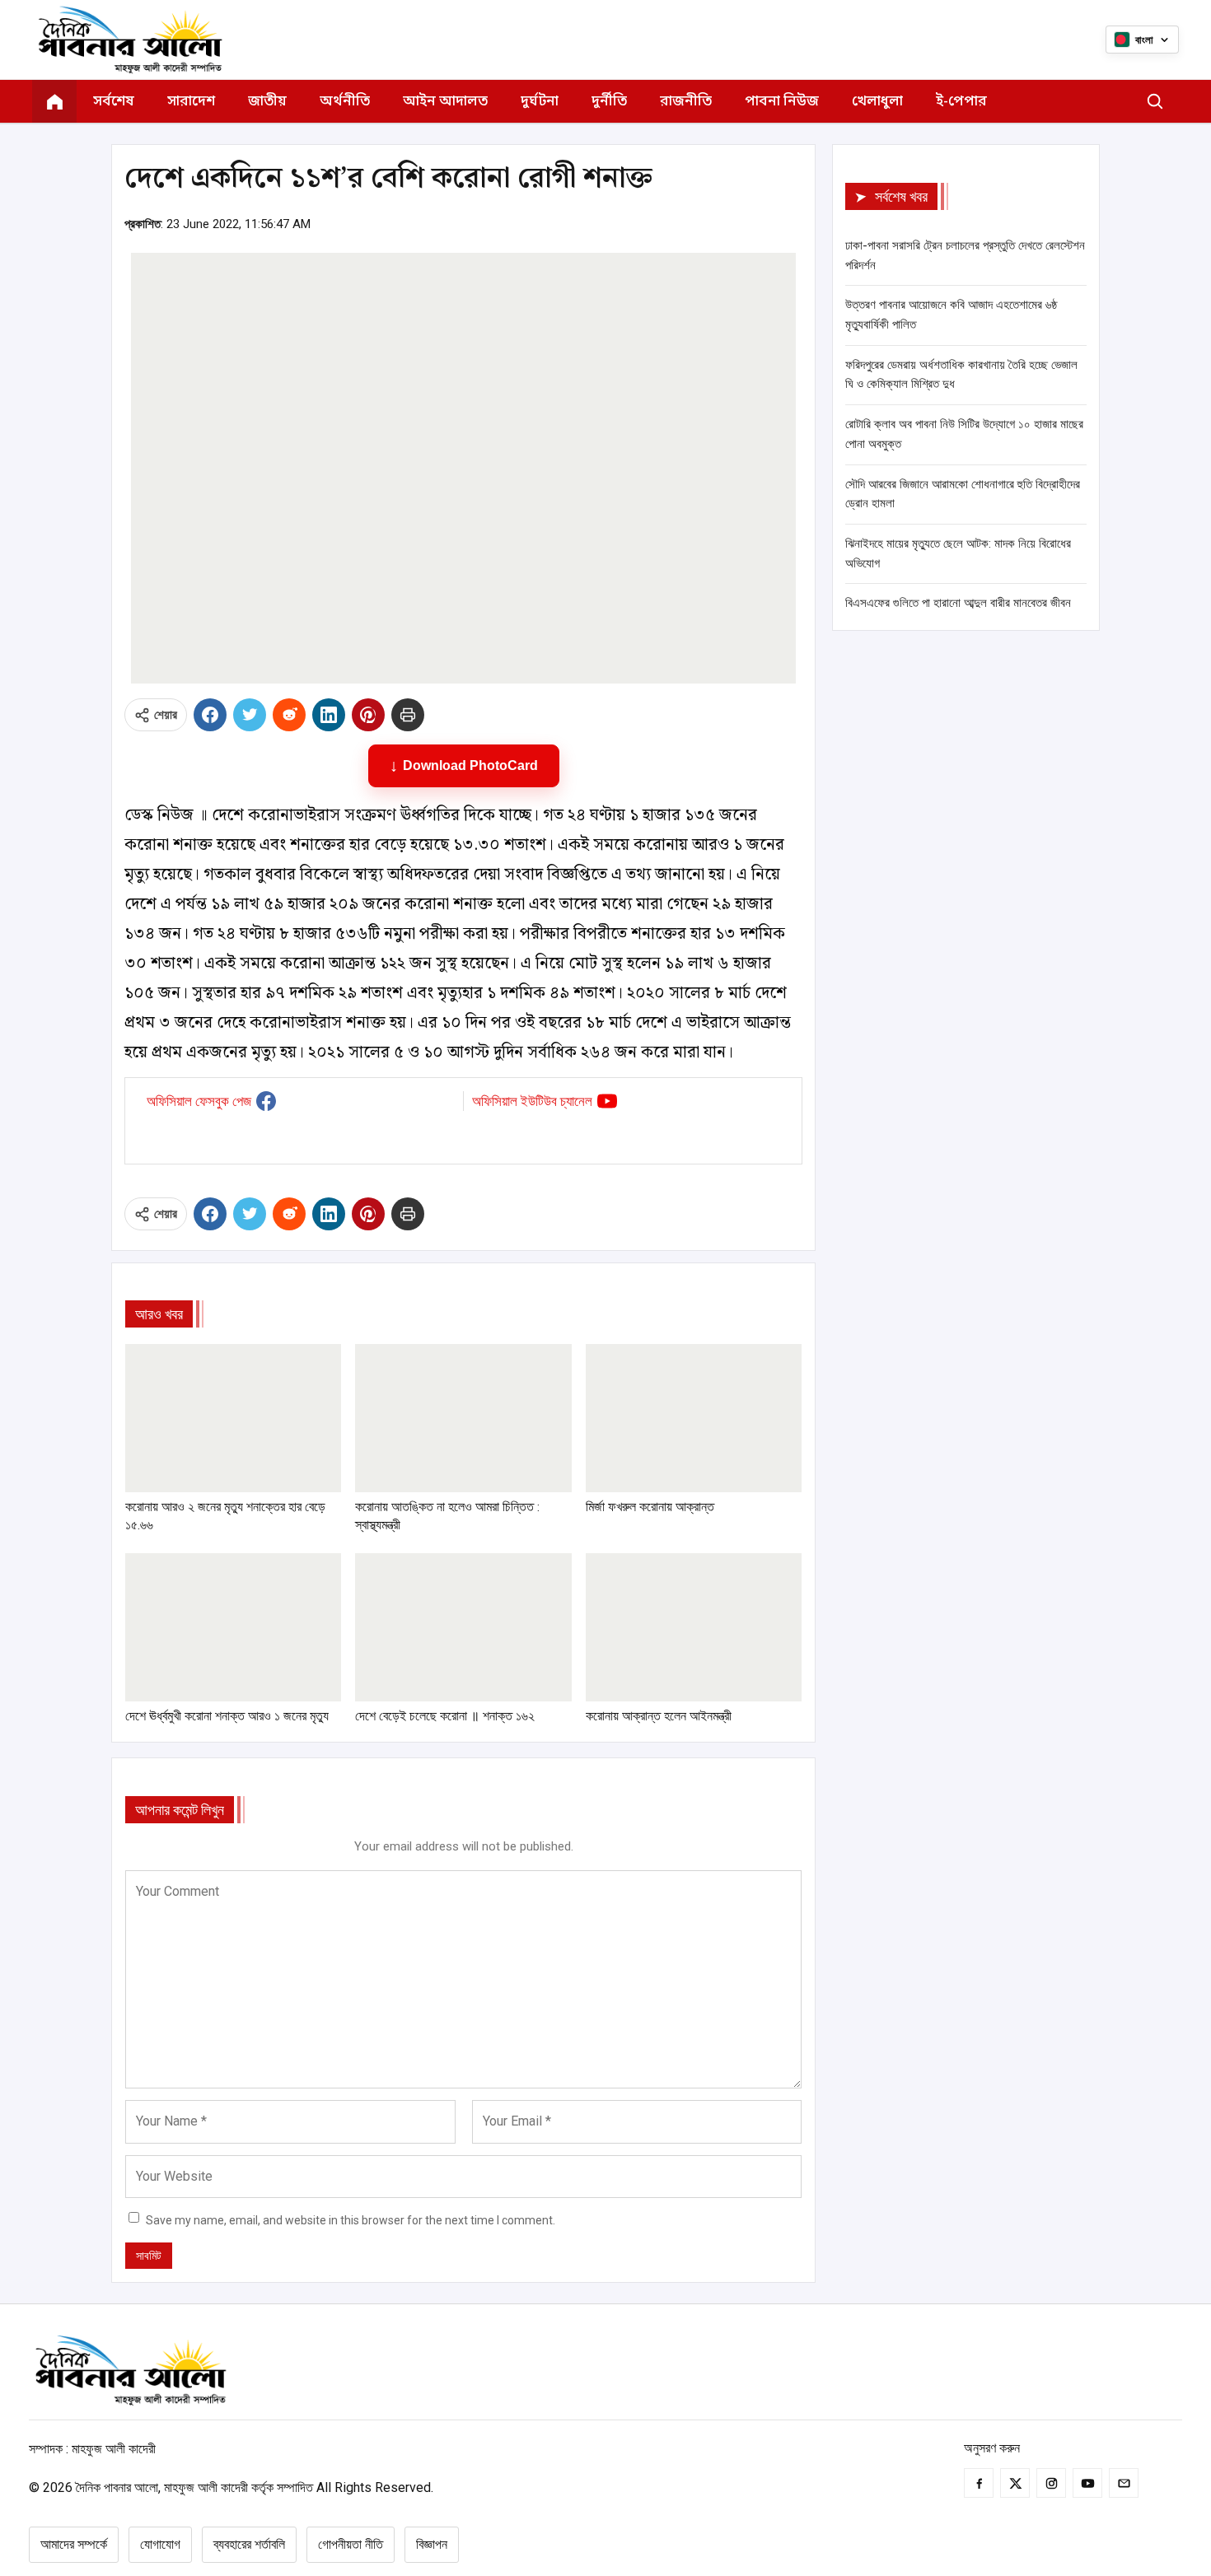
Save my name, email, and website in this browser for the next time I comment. (351, 2220)
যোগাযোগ (160, 2544)
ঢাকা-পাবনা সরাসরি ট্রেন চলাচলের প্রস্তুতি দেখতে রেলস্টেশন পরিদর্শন (965, 255)
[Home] (54, 101)
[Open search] (1155, 101)
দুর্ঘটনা (540, 102)
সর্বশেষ (114, 102)
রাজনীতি (686, 102)
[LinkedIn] (329, 715)
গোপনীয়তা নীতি (351, 2544)
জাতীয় (267, 102)
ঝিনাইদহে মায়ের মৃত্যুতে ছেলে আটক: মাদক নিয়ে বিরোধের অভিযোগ (958, 553)
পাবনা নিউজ (782, 102)
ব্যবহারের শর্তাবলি (249, 2544)
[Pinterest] (368, 715)
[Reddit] (289, 715)
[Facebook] (210, 715)
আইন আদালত (445, 102)
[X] (250, 715)
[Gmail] (1124, 2483)
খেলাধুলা (877, 102)
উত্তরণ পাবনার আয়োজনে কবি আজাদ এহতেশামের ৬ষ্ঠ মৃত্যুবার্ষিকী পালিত (951, 315)
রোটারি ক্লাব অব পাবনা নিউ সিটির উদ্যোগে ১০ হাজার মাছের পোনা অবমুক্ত (964, 434)
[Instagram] (1051, 2483)
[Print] (408, 715)
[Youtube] (1087, 2483)
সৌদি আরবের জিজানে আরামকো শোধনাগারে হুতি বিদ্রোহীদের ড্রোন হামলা (963, 494)
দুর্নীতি (609, 102)
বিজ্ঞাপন (432, 2544)
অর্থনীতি (345, 102)
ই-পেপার (961, 102)
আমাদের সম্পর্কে (74, 2544)
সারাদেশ (191, 102)
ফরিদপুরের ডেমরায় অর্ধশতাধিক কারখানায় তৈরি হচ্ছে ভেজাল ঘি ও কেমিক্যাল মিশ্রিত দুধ (961, 375)
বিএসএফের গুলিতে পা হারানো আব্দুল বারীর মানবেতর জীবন (958, 603)
